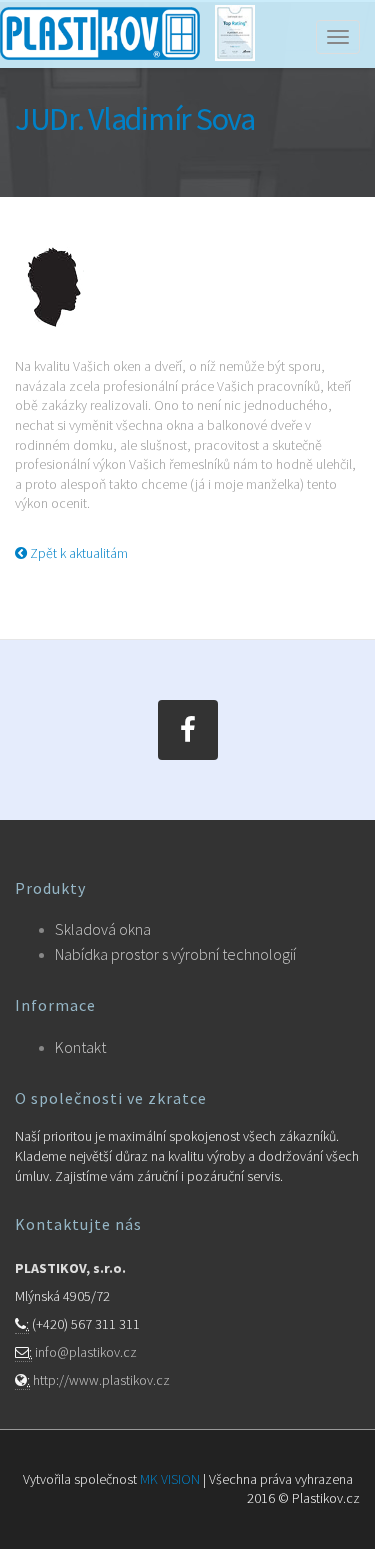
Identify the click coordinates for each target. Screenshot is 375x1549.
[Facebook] (188, 730)
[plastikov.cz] (100, 23)
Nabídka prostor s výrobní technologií (175, 954)
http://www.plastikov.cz (101, 1380)
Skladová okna (103, 929)
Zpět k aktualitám (77, 553)
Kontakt (80, 1047)
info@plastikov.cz (86, 1352)
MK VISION (170, 1479)
